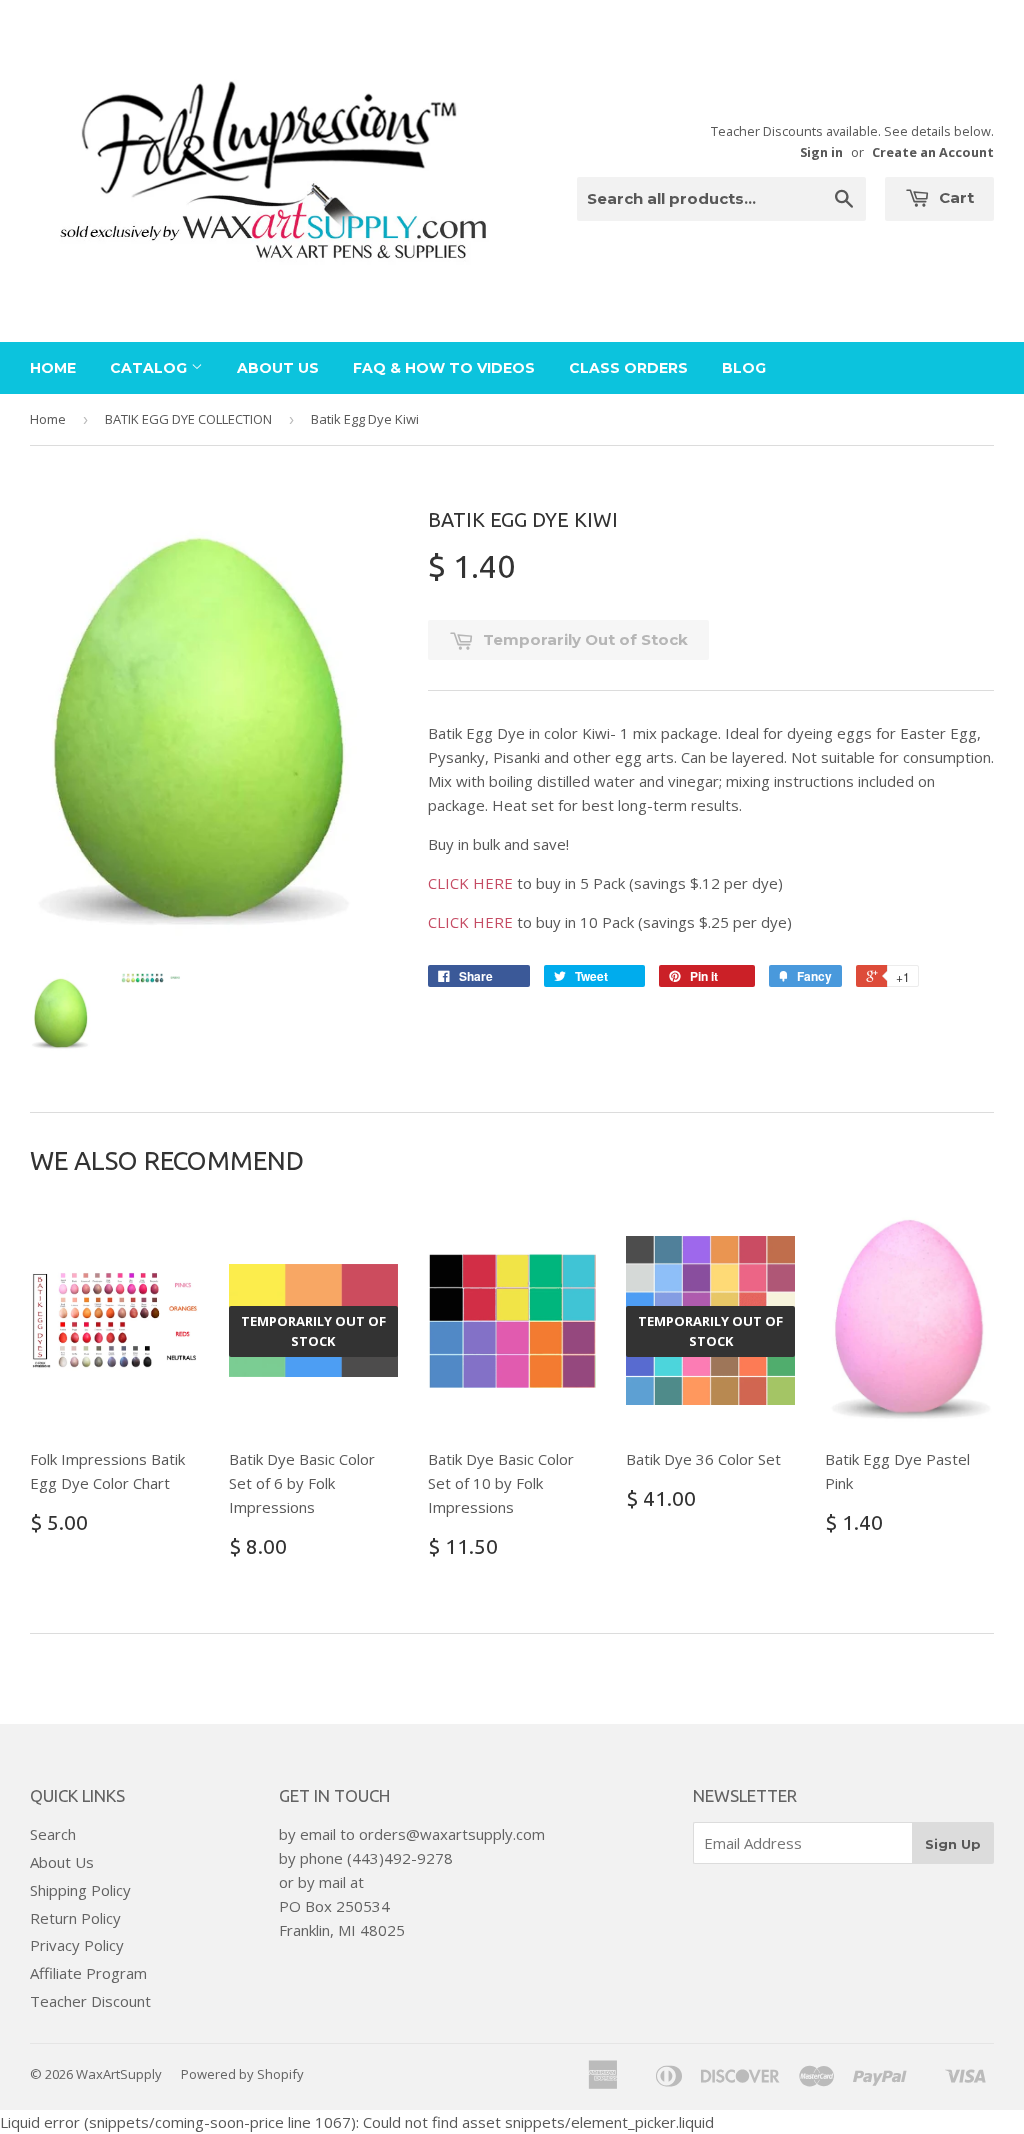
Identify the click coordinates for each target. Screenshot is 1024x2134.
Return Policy (75, 1918)
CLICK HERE (470, 883)
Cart (954, 197)
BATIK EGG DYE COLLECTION (188, 419)
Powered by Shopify (242, 2074)
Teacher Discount (90, 2001)
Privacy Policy (77, 1945)
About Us (278, 368)
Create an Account (933, 152)
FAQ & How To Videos (444, 368)
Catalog (150, 368)
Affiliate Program (88, 1973)
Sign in (821, 152)
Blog (744, 368)
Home (53, 368)
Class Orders (628, 368)
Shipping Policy (80, 1890)
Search (53, 1834)
